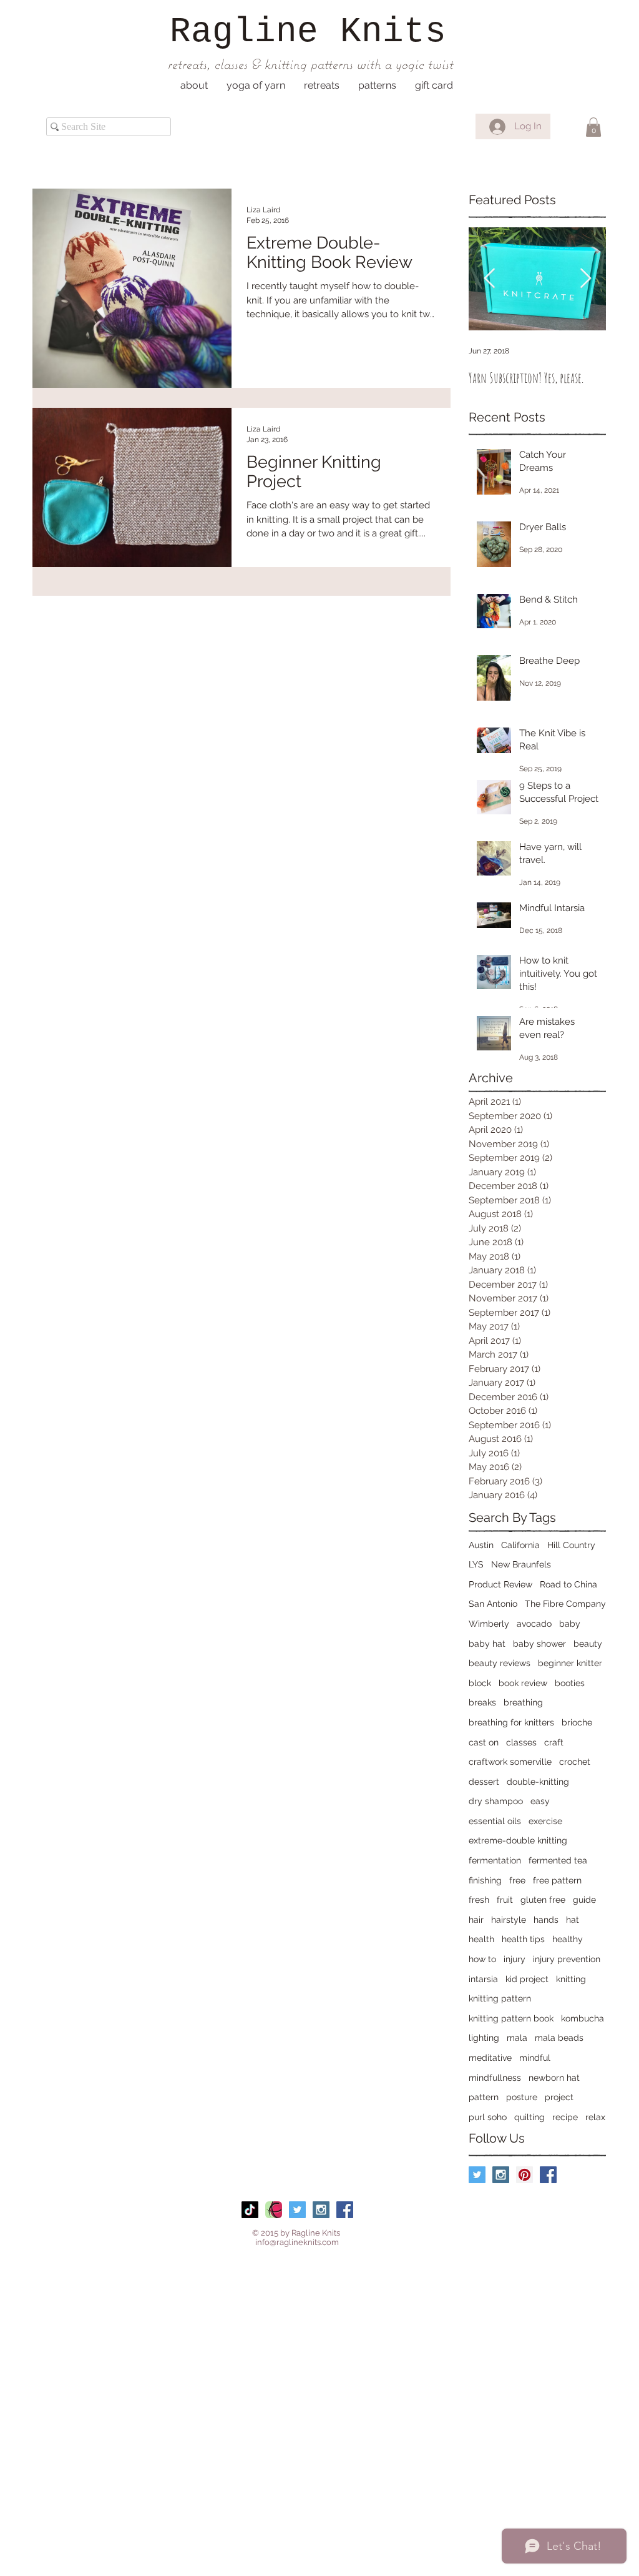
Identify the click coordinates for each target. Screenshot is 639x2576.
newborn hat (554, 2078)
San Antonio (493, 1604)
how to (482, 1959)
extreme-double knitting (518, 1840)
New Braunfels (521, 1564)
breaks (482, 1702)
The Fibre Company (565, 1604)
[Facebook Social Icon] (548, 2175)
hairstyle (509, 1920)
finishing (485, 1880)
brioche (577, 1722)
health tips (523, 1939)
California (520, 1545)
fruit (505, 1900)
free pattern (557, 1880)
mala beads (559, 2038)
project (559, 2097)
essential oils (495, 1821)
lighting (484, 2038)
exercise (545, 1821)
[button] (194, 86)
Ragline (244, 32)
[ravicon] (274, 2210)
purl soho (488, 2117)
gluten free (543, 1900)
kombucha (583, 2018)
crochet (575, 1762)
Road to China (568, 1584)
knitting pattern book (511, 2018)
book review (523, 1683)
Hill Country (571, 1545)
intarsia (483, 1979)
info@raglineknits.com (297, 2242)
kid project (527, 1979)
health (481, 1939)
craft (554, 1742)
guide (584, 1900)
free (517, 1880)
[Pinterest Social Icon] (524, 2175)
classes (521, 1742)
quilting (529, 2117)
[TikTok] (250, 2210)
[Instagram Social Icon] (501, 2175)
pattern (484, 2097)
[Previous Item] (489, 279)
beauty (588, 1644)
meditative (490, 2058)
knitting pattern (500, 1998)
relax (595, 2117)
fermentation (495, 1860)
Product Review (500, 1584)
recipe (565, 2117)
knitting (571, 1979)
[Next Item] (585, 279)
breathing (523, 1702)
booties (570, 1683)
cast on (484, 1742)
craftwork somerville (510, 1762)
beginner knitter (570, 1663)
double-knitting (538, 1782)
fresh (479, 1900)
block (480, 1683)
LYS (476, 1564)
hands (546, 1920)
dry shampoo (496, 1801)
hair (476, 1920)
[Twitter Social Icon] (477, 2175)
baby (570, 1624)
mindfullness (495, 2078)
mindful (535, 2058)
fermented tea (558, 1860)
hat (573, 1920)
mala (517, 2038)
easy (540, 1801)
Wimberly (489, 1624)
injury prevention (567, 1959)
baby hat (487, 1644)
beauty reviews (500, 1663)
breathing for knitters (511, 1722)
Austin (481, 1545)
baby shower (539, 1644)
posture (522, 2097)
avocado (534, 1624)
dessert (484, 1782)
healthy (568, 1939)
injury (515, 1959)
